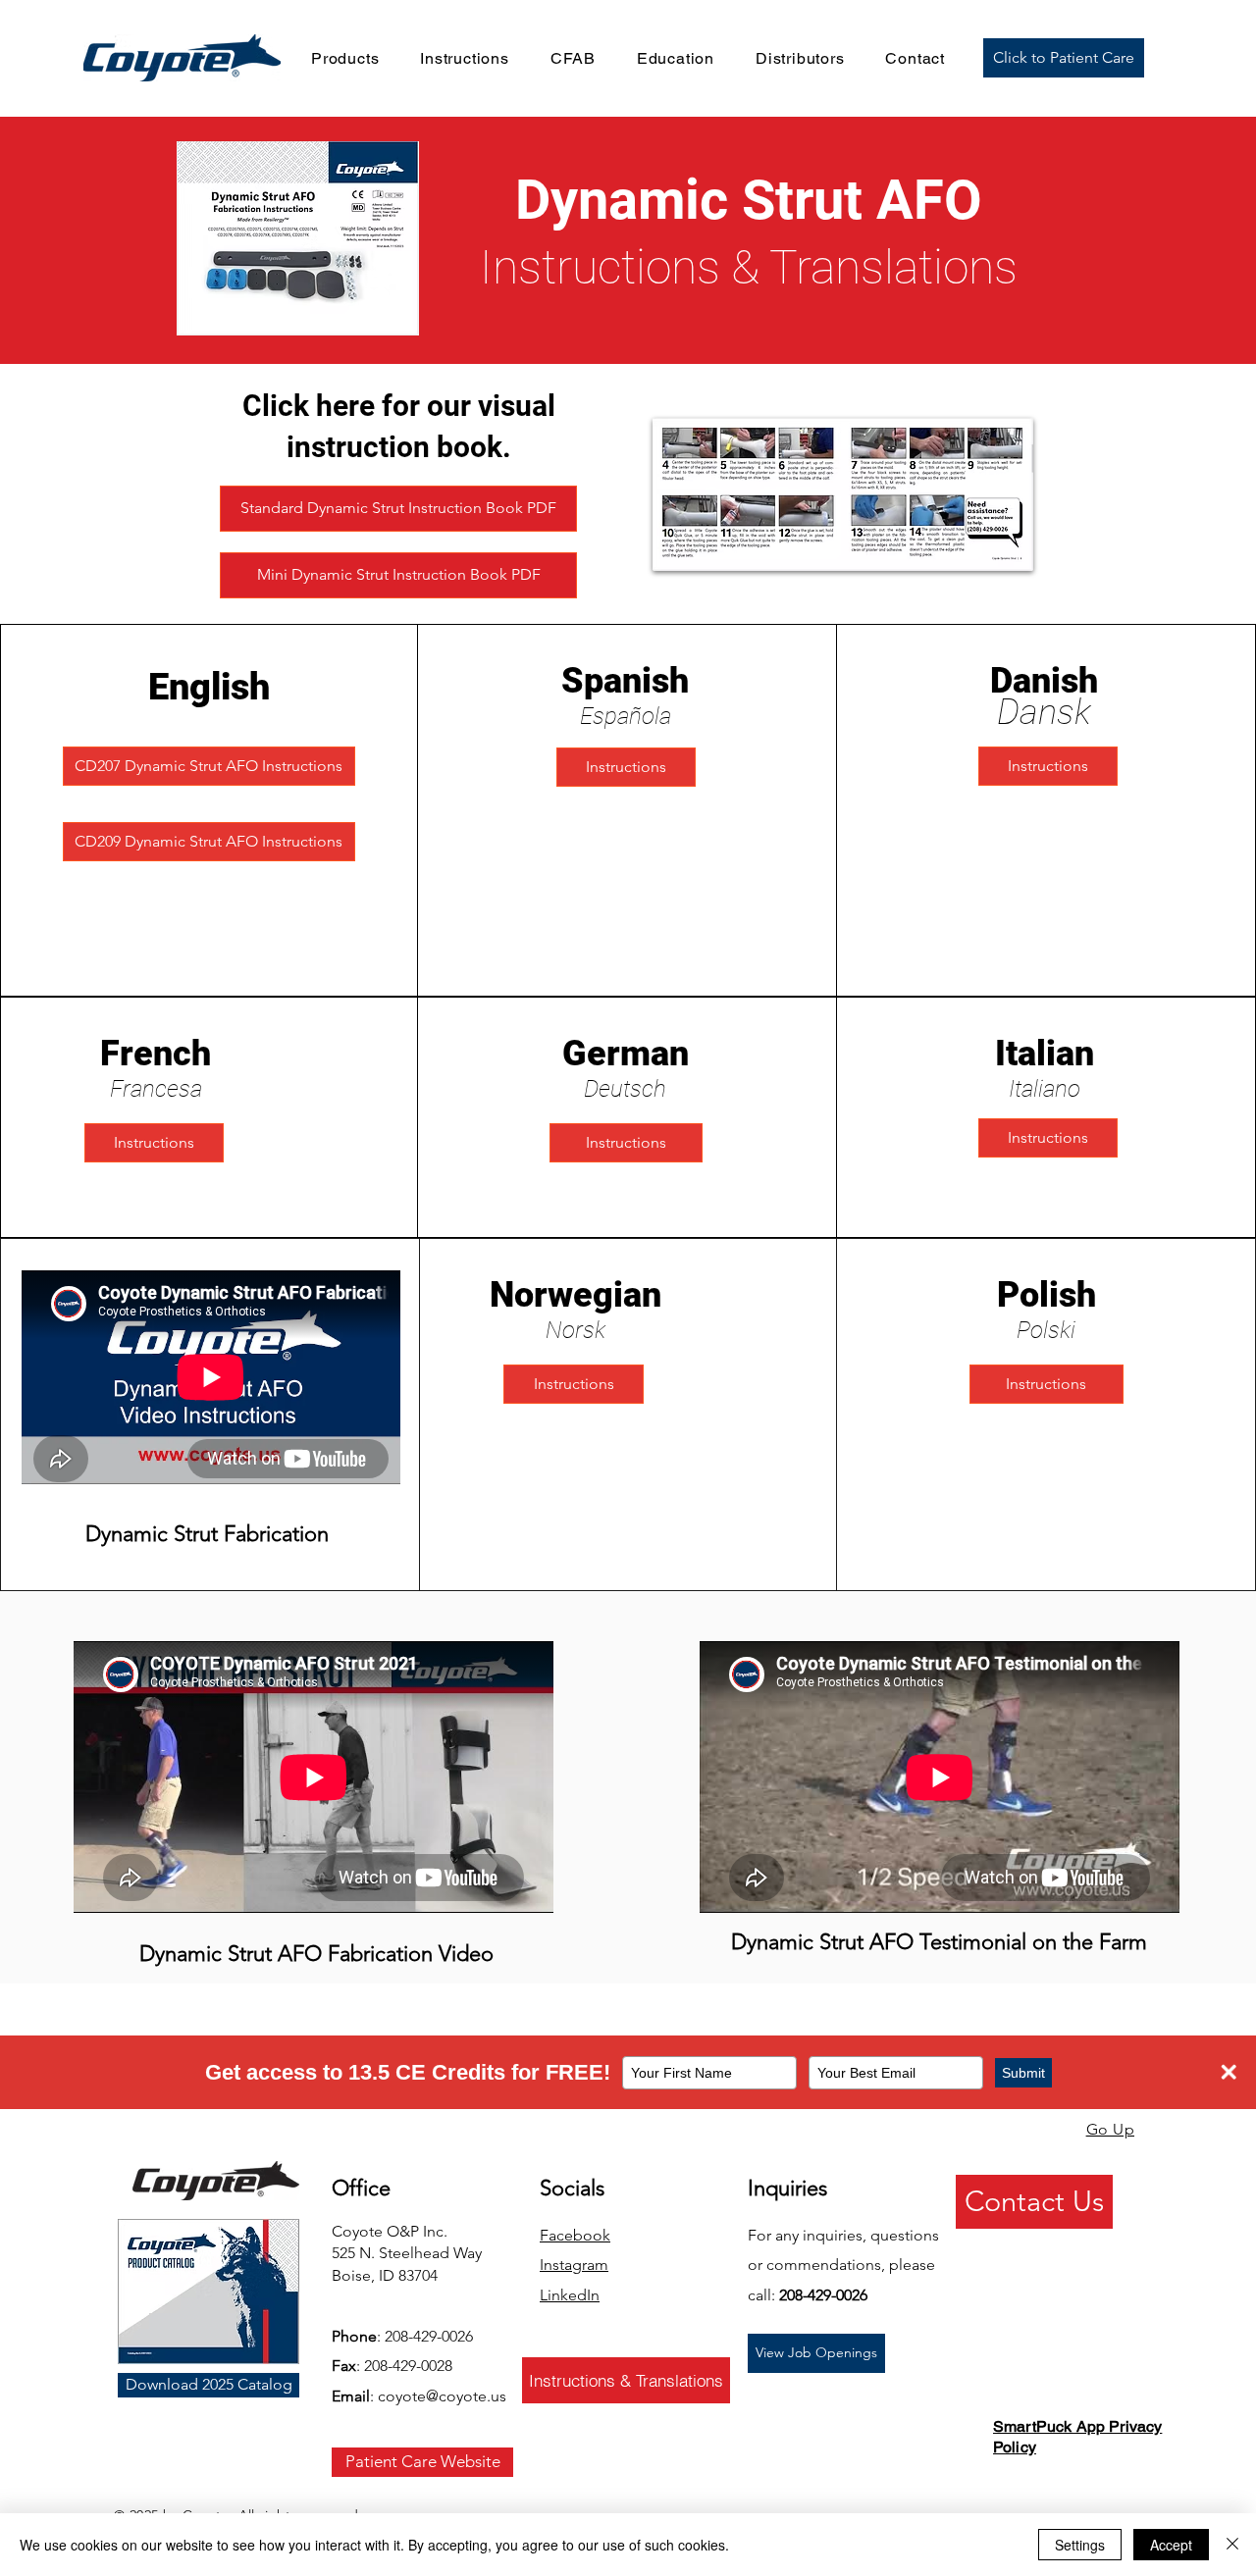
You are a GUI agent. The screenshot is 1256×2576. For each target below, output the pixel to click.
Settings (1080, 2545)
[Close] (1232, 2545)
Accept (1171, 2545)
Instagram (574, 2265)
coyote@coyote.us (442, 2396)
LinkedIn (570, 2295)
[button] (345, 58)
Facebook (575, 2235)
